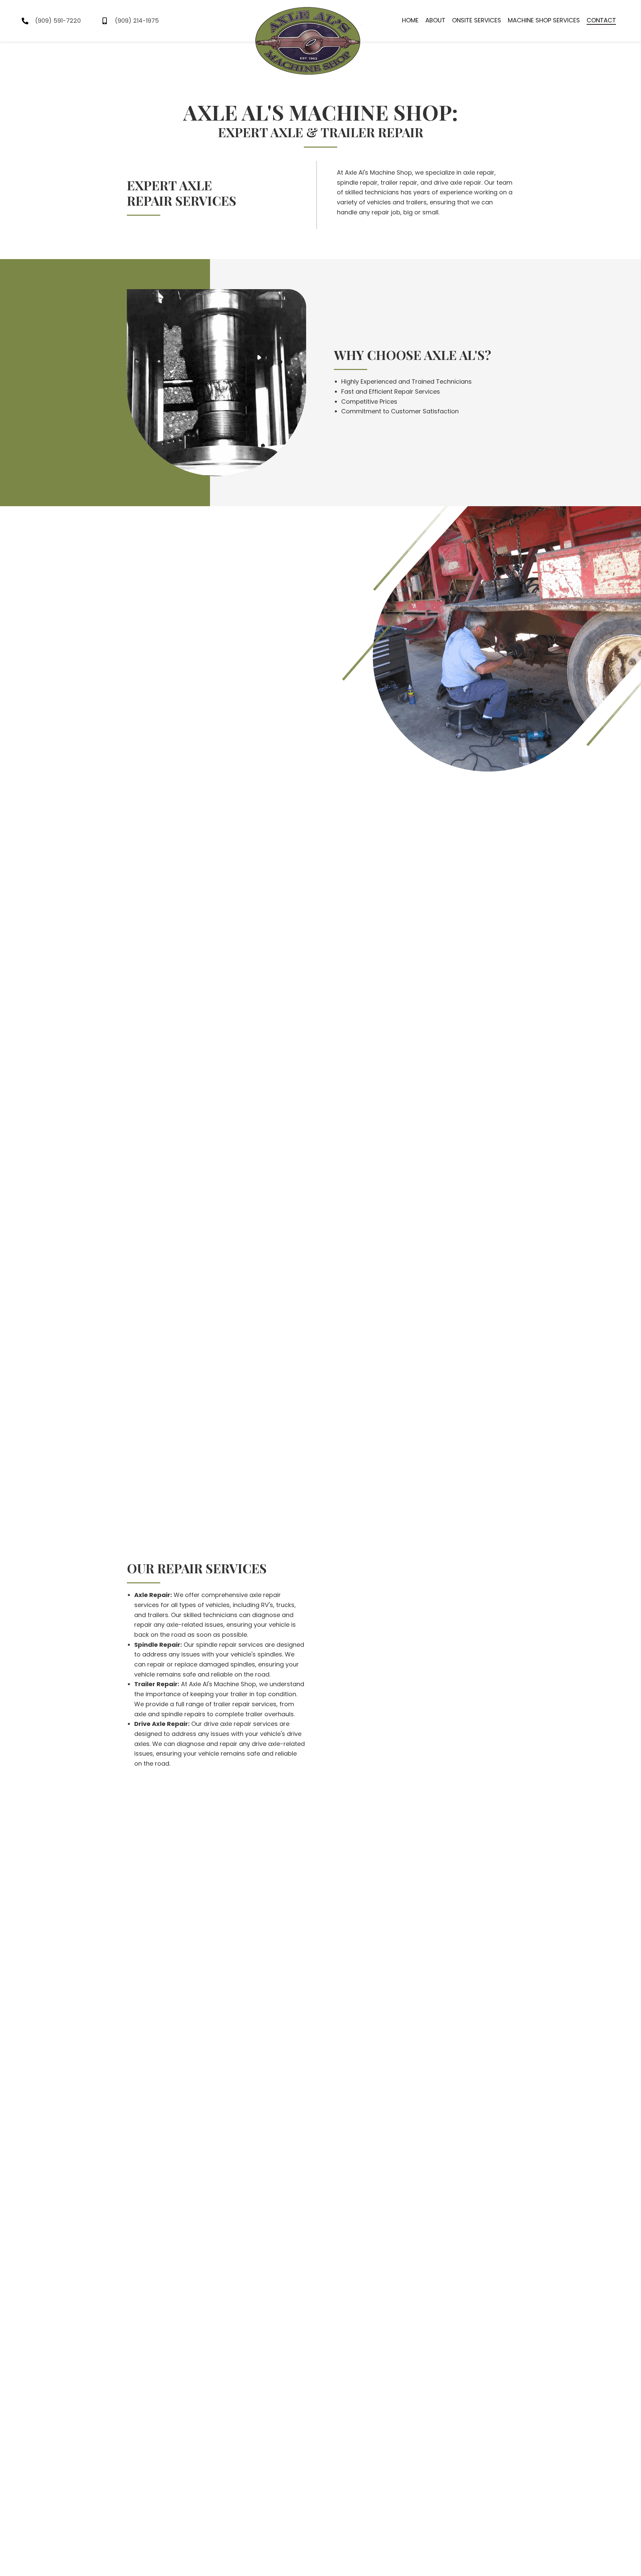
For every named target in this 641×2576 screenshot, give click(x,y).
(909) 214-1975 (137, 21)
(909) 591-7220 (58, 21)
